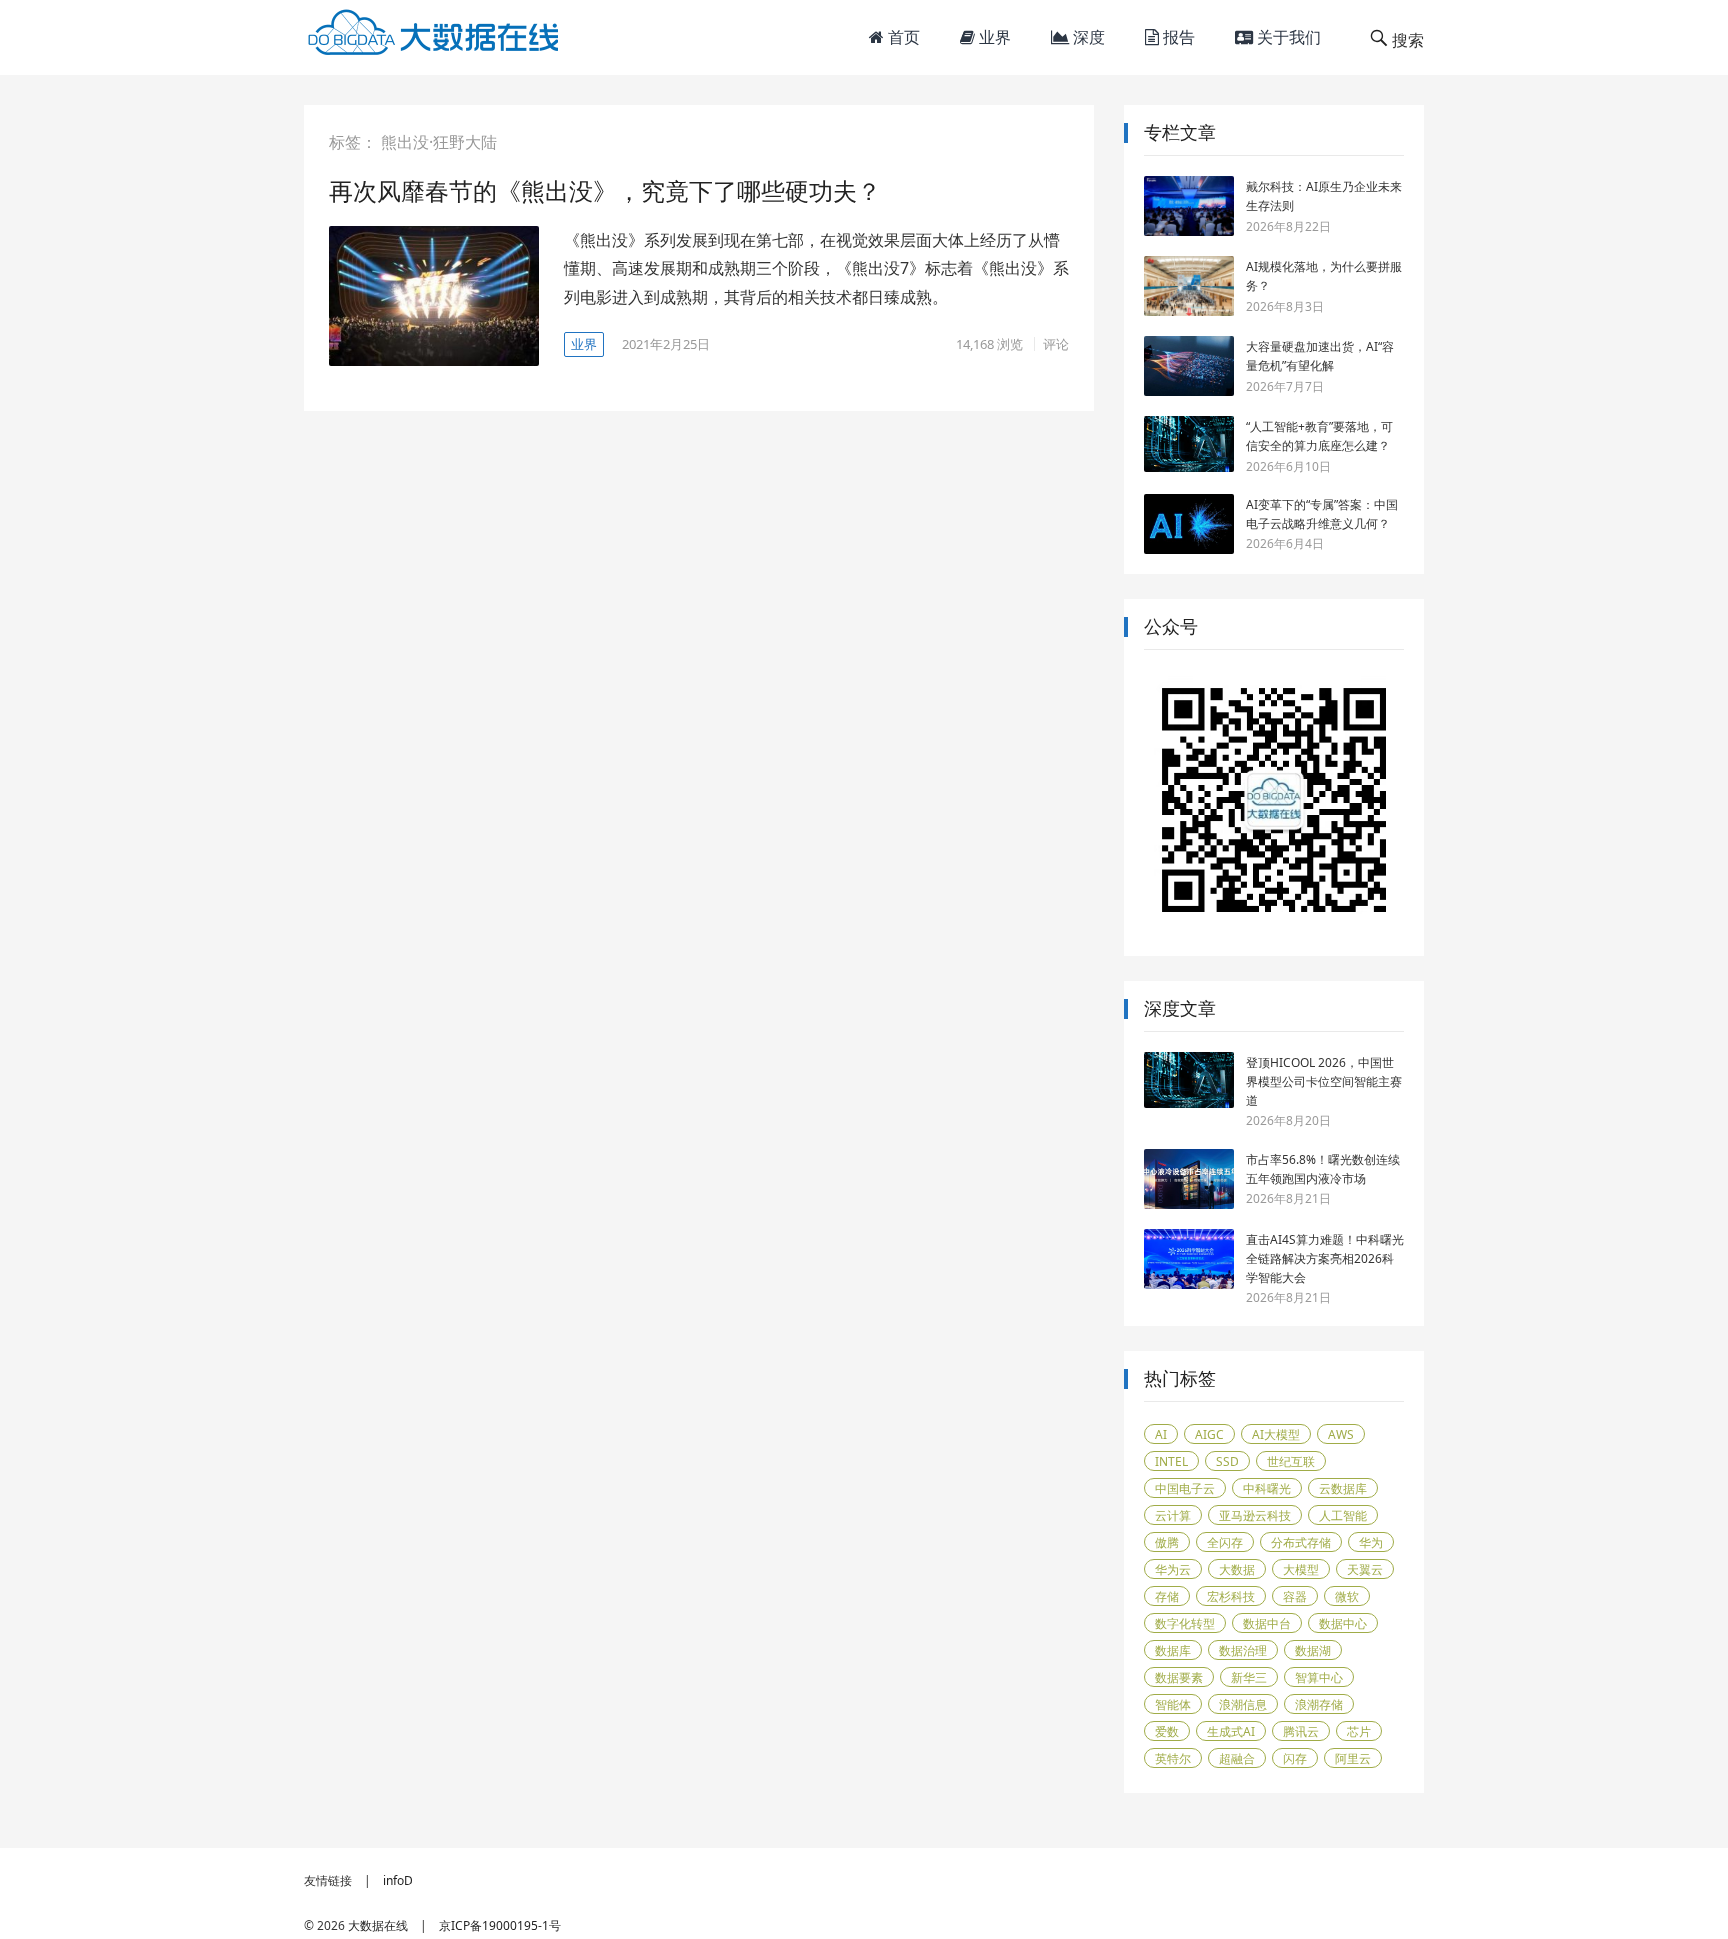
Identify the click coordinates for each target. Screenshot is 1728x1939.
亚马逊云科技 (1255, 1515)
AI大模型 (1276, 1434)
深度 (1087, 37)
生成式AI (1231, 1731)
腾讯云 (1301, 1731)
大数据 (1237, 1569)
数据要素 (1179, 1677)
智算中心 (1319, 1677)
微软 (1347, 1596)
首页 (902, 37)
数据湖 (1313, 1650)
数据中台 (1267, 1623)
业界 (993, 37)
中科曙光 (1267, 1488)
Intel (1171, 1461)
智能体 (1173, 1704)
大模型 (1301, 1569)
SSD (1227, 1461)
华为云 (1173, 1569)
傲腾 (1167, 1542)
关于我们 (1287, 37)
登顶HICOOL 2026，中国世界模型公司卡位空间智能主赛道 (1324, 1081)
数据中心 (1343, 1623)
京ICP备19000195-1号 (500, 1925)
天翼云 (1365, 1569)
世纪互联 (1291, 1461)
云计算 (1173, 1515)
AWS (1341, 1434)
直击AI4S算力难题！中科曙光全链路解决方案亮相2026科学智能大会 (1325, 1258)
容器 (1295, 1596)
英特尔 (1173, 1758)
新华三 (1249, 1677)
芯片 (1359, 1731)
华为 (1371, 1542)
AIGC (1209, 1434)
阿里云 (1353, 1758)
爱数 (1167, 1731)
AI (1161, 1434)
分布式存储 (1301, 1542)
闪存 (1295, 1758)
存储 (1167, 1596)
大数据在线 (378, 1925)
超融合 (1237, 1758)
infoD (398, 1880)
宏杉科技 (1231, 1596)
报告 (1177, 37)
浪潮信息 (1243, 1704)
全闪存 (1225, 1542)
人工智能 (1343, 1515)
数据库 (1173, 1650)
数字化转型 (1185, 1623)
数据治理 (1243, 1650)
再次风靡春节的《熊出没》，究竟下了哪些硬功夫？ (605, 190)
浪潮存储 (1319, 1704)
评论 (1056, 344)
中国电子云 (1185, 1488)
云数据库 (1343, 1488)
